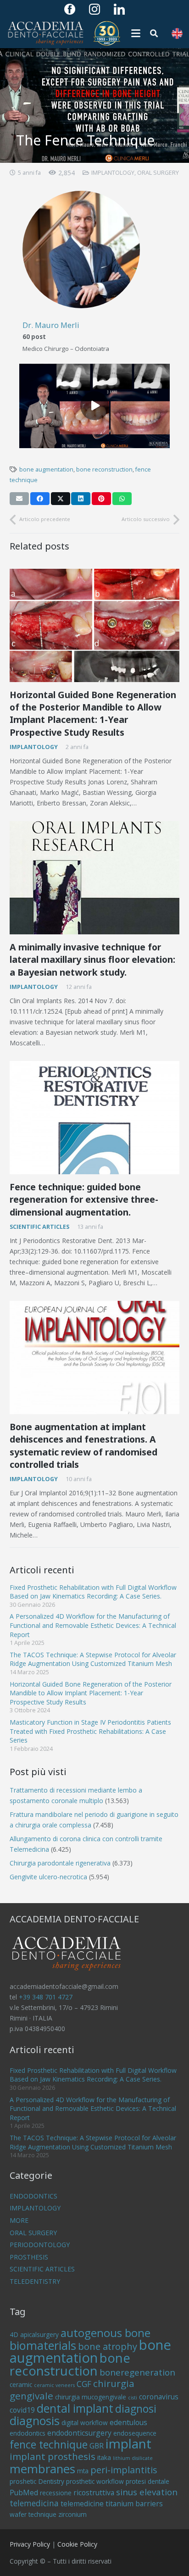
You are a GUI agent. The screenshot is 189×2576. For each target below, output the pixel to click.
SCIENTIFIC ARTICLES (39, 1227)
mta (83, 2471)
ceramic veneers (54, 2385)
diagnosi (136, 2409)
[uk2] (177, 33)
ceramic (21, 2384)
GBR (97, 2446)
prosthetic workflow (95, 2481)
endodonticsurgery (79, 2433)
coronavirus (159, 2397)
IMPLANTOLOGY (113, 173)
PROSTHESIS (29, 2257)
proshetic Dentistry (37, 2481)
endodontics (28, 2433)
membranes (42, 2469)
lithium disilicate (133, 2458)
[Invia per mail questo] (19, 499)
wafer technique (33, 2514)
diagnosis (35, 2421)
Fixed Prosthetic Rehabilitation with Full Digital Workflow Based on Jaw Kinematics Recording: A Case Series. (93, 1592)
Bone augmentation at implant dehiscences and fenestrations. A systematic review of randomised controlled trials (83, 1446)
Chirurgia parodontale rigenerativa (60, 1863)
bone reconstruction (104, 469)
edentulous (128, 2422)
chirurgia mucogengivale (91, 2397)
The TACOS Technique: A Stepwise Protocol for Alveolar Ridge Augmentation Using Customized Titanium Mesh (93, 1659)
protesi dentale (147, 2481)
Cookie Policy (77, 2544)
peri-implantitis (124, 2470)
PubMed (24, 2493)
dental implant (75, 2408)
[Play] (94, 406)
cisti (133, 2398)
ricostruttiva (94, 2493)
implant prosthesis (53, 2456)
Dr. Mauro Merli (51, 325)
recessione (56, 2493)
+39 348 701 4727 (46, 1997)
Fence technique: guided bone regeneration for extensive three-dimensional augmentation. (84, 1199)
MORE (19, 2220)
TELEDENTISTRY (35, 2281)
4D (14, 2334)
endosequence (135, 2433)
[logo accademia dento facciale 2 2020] (45, 33)
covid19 (22, 2410)
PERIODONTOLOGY (40, 2245)
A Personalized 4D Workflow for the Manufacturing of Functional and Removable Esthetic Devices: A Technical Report (93, 1625)
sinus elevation (147, 2492)
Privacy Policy (30, 2544)
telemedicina (34, 2503)
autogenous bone (106, 2333)
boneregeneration (137, 2372)
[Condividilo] (40, 499)
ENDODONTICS (33, 2196)
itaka (104, 2457)
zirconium (72, 2514)
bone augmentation (46, 469)
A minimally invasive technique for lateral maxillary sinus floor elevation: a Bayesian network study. (92, 960)
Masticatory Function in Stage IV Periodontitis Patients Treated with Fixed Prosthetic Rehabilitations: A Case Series (90, 1731)
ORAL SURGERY (158, 173)
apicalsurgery (39, 2334)
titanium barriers (134, 2504)
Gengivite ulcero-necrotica (48, 1877)
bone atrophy (108, 2346)
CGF (84, 2384)
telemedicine (82, 2504)
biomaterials (43, 2345)
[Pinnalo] (101, 499)
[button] (136, 33)
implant (128, 2443)
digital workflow (85, 2423)
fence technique (49, 2444)
